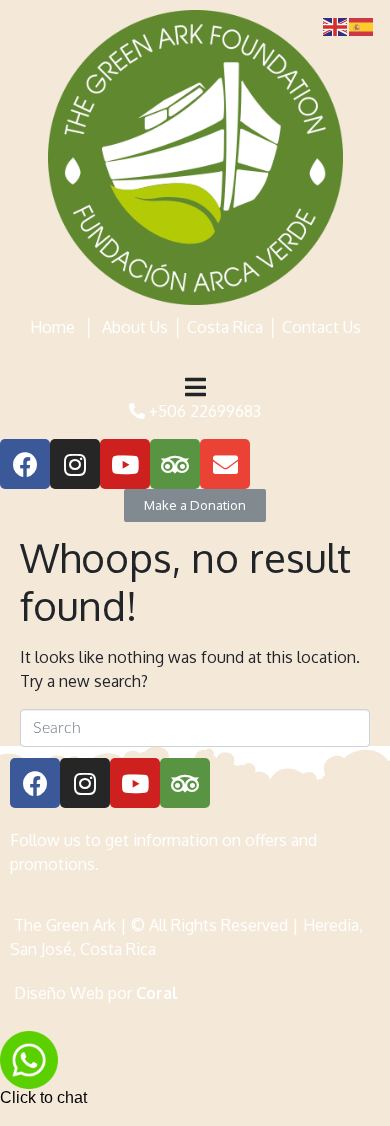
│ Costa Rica (215, 327)
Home (52, 327)
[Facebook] (25, 464)
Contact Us (321, 327)
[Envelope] (225, 464)
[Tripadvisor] (175, 464)
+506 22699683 (203, 411)
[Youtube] (125, 464)
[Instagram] (75, 464)
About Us (135, 327)
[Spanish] (362, 25)
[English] (336, 25)
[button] (195, 505)
